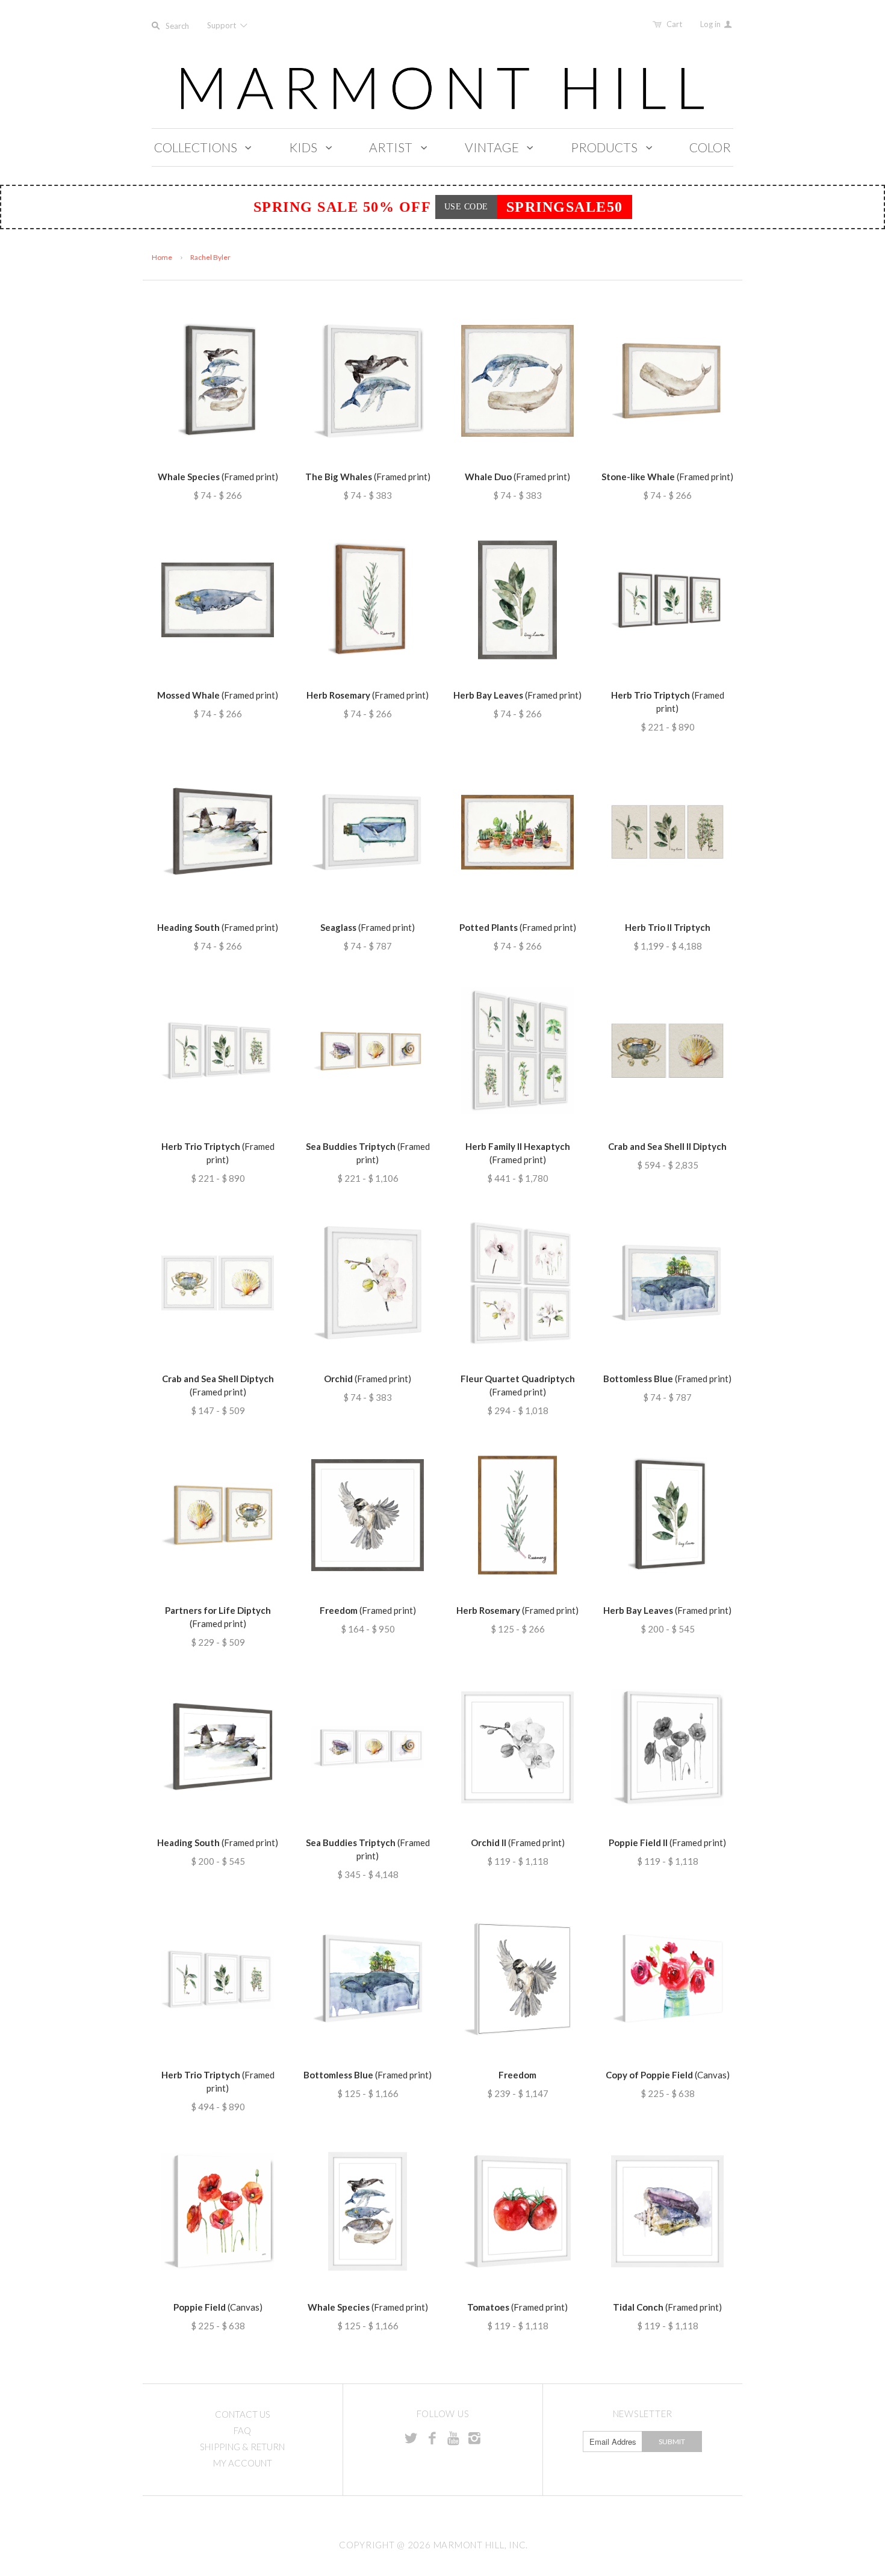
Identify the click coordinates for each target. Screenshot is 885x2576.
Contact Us (243, 2414)
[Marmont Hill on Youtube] (453, 2438)
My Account (243, 2463)
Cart (674, 24)
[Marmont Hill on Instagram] (474, 2438)
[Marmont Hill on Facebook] (432, 2438)
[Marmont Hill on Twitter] (411, 2438)
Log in (711, 24)
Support (222, 25)
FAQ (242, 2430)
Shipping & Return (242, 2447)
